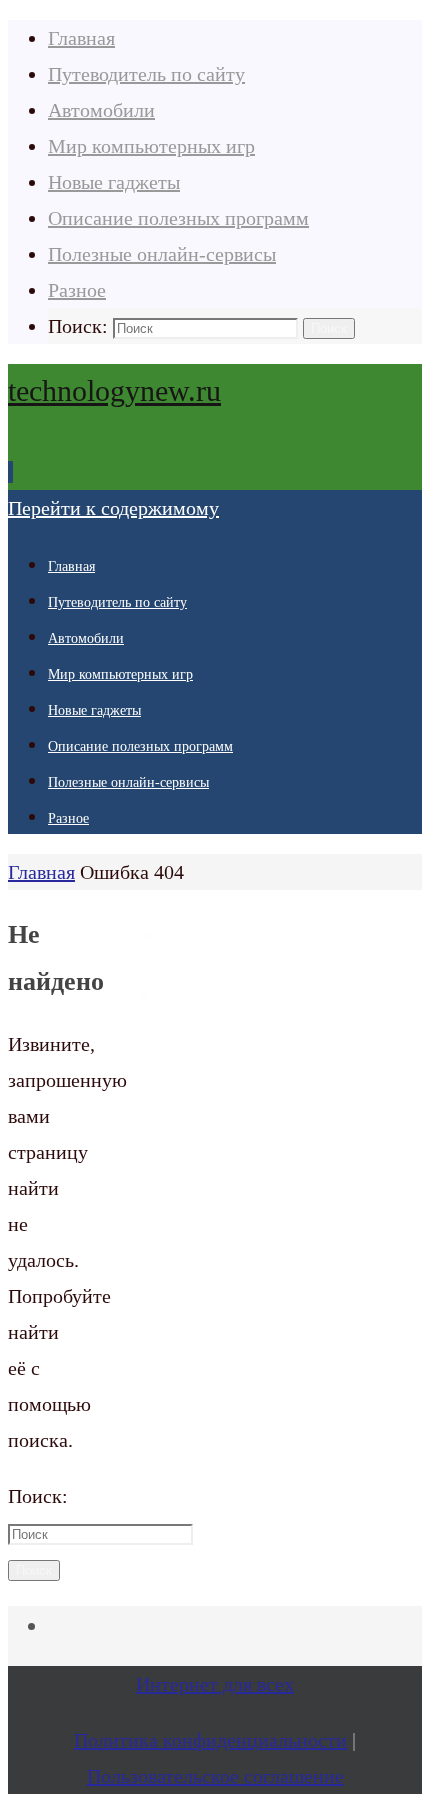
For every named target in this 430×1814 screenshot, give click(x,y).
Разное (77, 290)
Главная (81, 38)
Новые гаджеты (114, 182)
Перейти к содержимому (113, 508)
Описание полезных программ (178, 218)
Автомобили (101, 110)
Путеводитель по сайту (146, 74)
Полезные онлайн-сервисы (162, 254)
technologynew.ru (114, 390)
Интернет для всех (215, 1684)
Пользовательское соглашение (215, 1776)
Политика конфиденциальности (210, 1740)
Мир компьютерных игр (151, 146)
